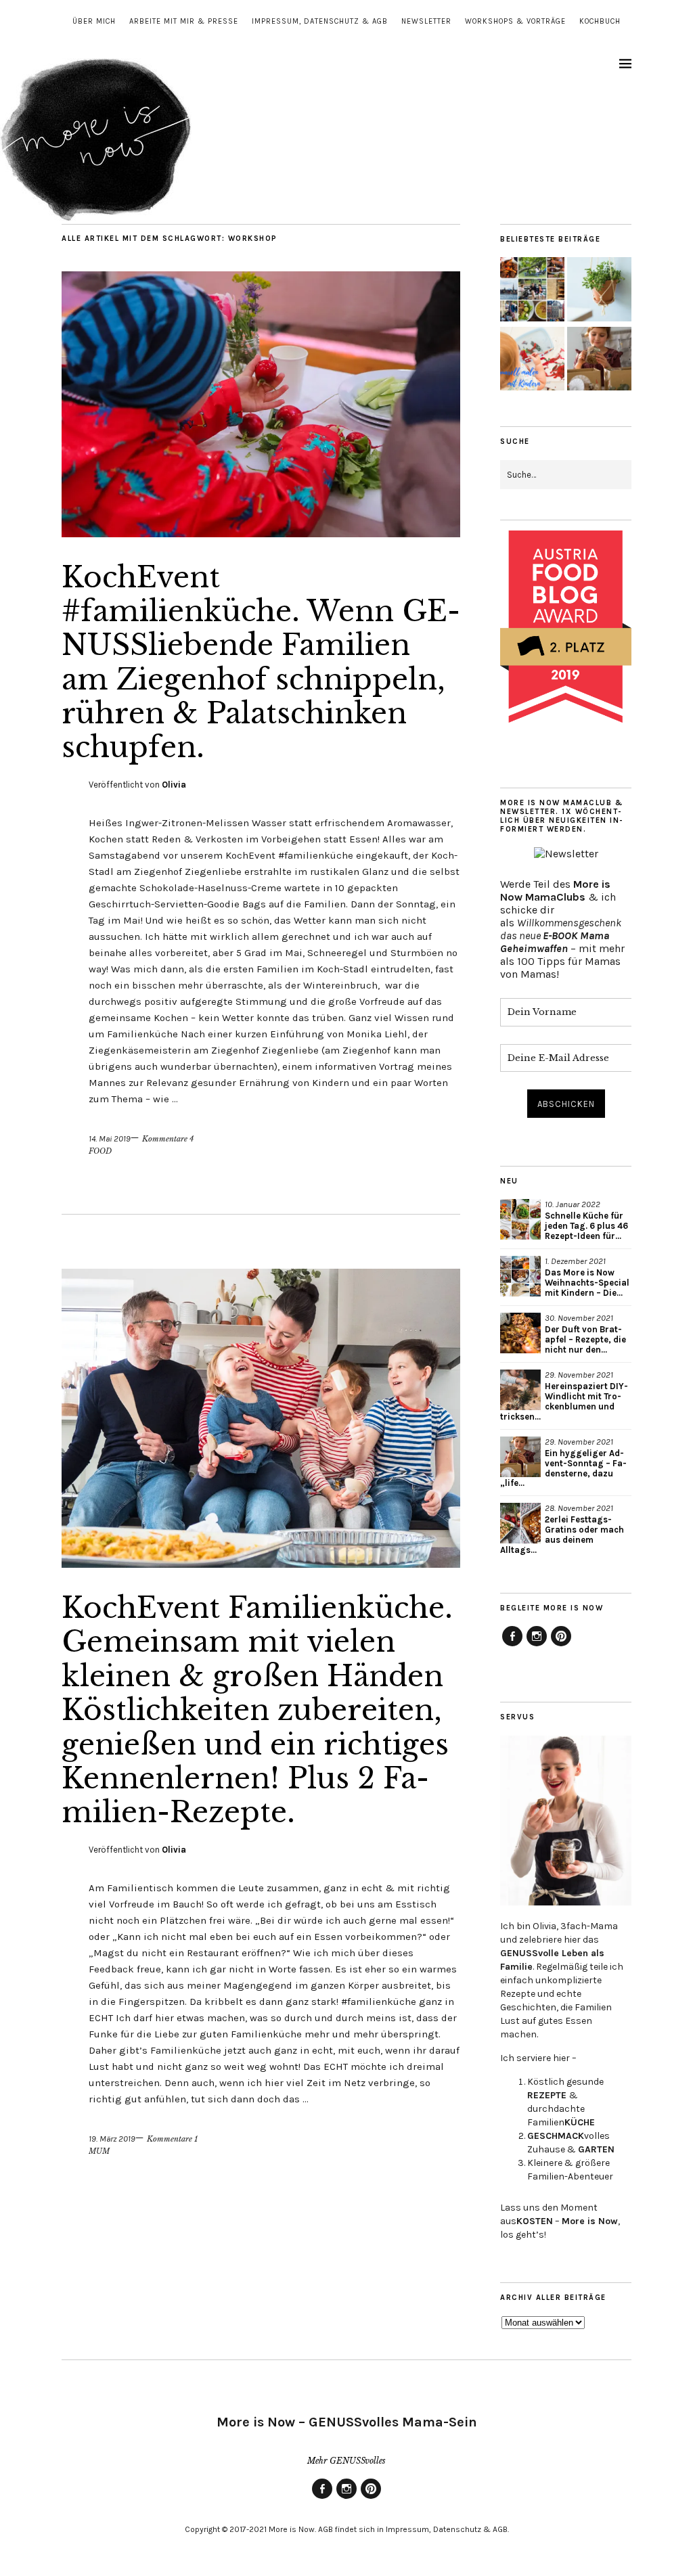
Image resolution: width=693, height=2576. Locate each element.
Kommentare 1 (172, 2139)
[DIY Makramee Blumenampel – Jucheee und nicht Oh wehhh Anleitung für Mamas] (599, 291)
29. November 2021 (579, 1375)
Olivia (174, 785)
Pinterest (561, 1646)
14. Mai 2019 (110, 1138)
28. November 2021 (579, 1508)
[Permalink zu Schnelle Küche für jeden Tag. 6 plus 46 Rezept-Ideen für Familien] (520, 1219)
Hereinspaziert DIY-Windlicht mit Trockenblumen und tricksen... (564, 1401)
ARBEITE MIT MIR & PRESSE (184, 21)
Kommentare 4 (168, 1139)
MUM (99, 2151)
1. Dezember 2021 (575, 1261)
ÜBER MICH (94, 21)
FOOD (100, 1151)
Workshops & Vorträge (515, 21)
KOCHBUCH (600, 21)
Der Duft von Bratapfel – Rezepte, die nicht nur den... (585, 1339)
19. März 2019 (112, 2139)
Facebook (512, 1646)
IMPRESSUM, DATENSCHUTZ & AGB (320, 21)
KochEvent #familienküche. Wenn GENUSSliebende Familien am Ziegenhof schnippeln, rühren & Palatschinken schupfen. (261, 662)
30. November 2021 (579, 1318)
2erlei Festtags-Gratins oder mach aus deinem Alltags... (562, 1535)
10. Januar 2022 (573, 1204)
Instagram (537, 1646)
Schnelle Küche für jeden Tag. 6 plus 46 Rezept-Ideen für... (586, 1226)
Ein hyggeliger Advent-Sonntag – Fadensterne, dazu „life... (563, 1468)
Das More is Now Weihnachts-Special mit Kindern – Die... (587, 1283)
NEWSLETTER (426, 21)
